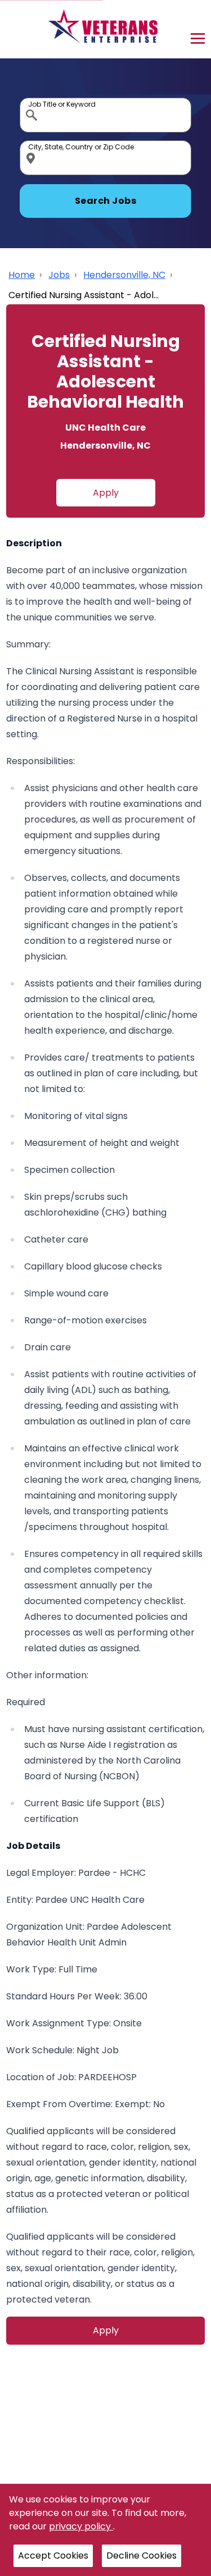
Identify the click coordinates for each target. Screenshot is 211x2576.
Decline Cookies (142, 2556)
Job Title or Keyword (33, 101)
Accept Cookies (53, 2556)
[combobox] (105, 115)
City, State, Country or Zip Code (33, 143)
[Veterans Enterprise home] (105, 29)
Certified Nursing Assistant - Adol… (84, 295)
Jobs (59, 275)
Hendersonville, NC (124, 275)
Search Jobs (106, 201)
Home (22, 275)
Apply (106, 493)
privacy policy (81, 2526)
